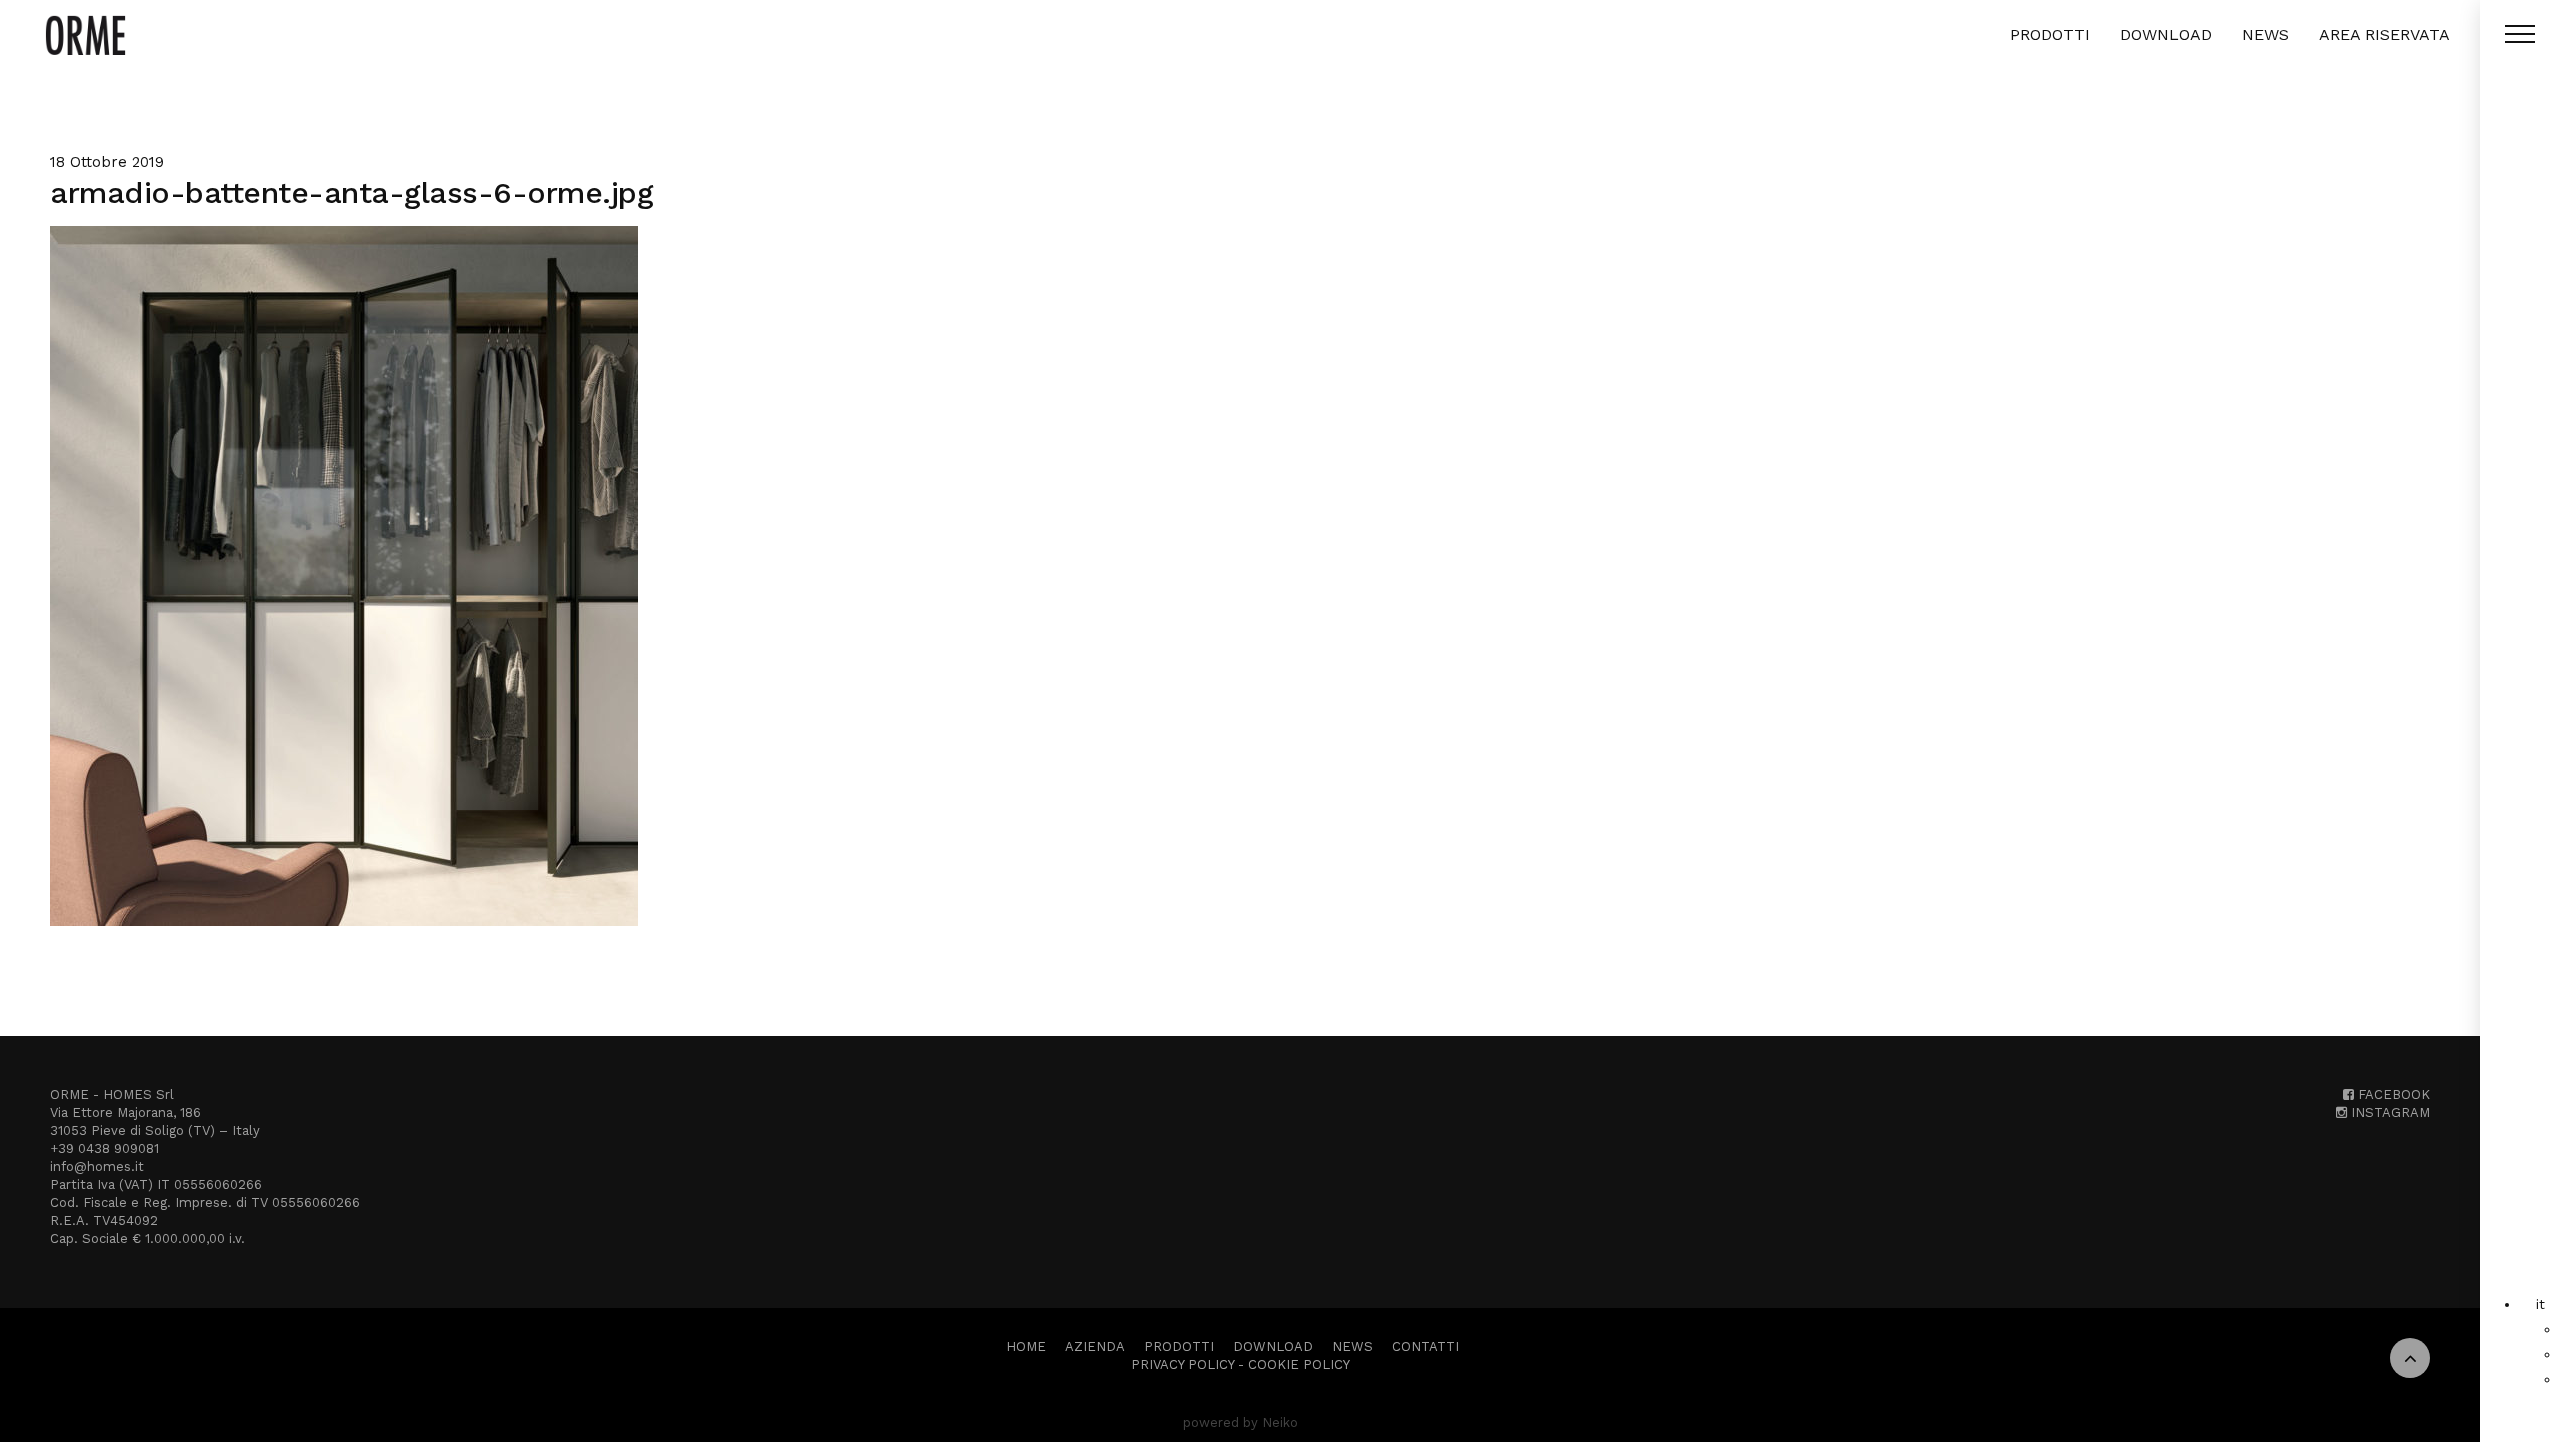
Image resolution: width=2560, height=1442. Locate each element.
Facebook (2392, 1094)
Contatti (1425, 1346)
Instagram (2388, 1112)
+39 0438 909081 (104, 1148)
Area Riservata (2384, 34)
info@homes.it (97, 1166)
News (2265, 34)
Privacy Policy (1182, 1364)
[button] (2540, 1304)
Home (1026, 1346)
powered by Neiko (1240, 1422)
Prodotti (2050, 34)
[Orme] (85, 35)
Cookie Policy (1299, 1364)
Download (2166, 34)
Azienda (1095, 1346)
